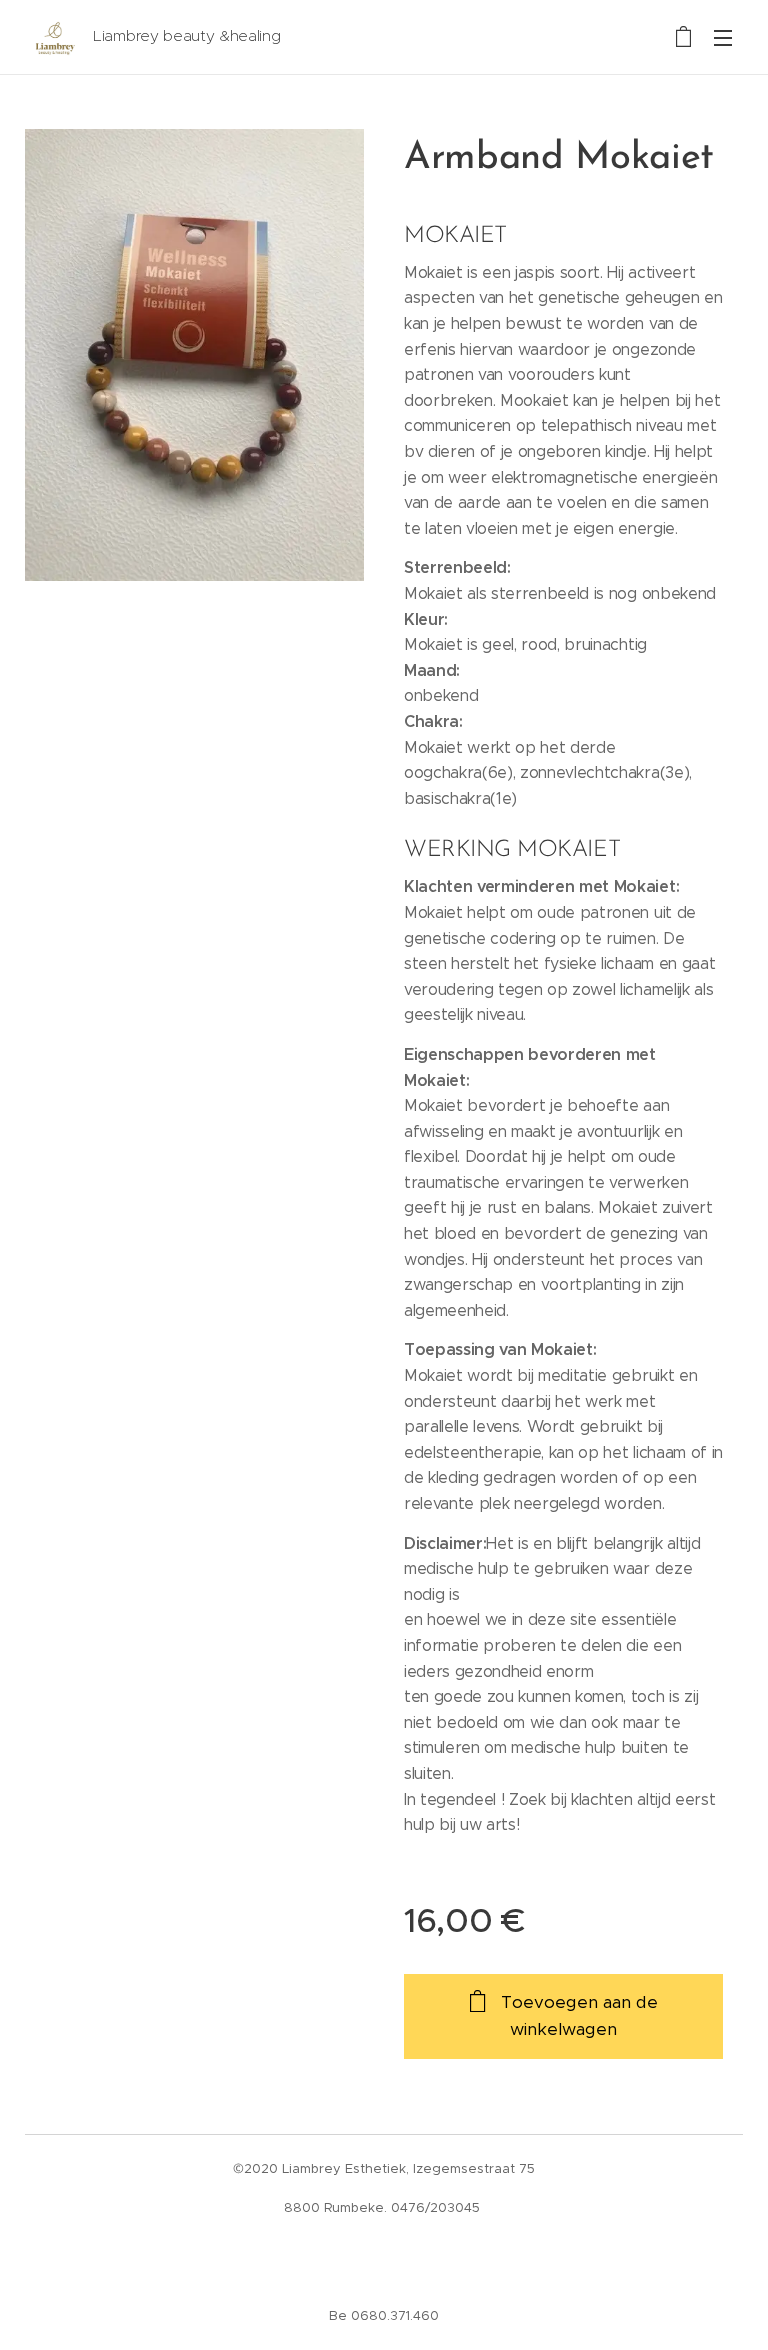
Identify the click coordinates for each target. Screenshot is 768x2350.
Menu (723, 37)
